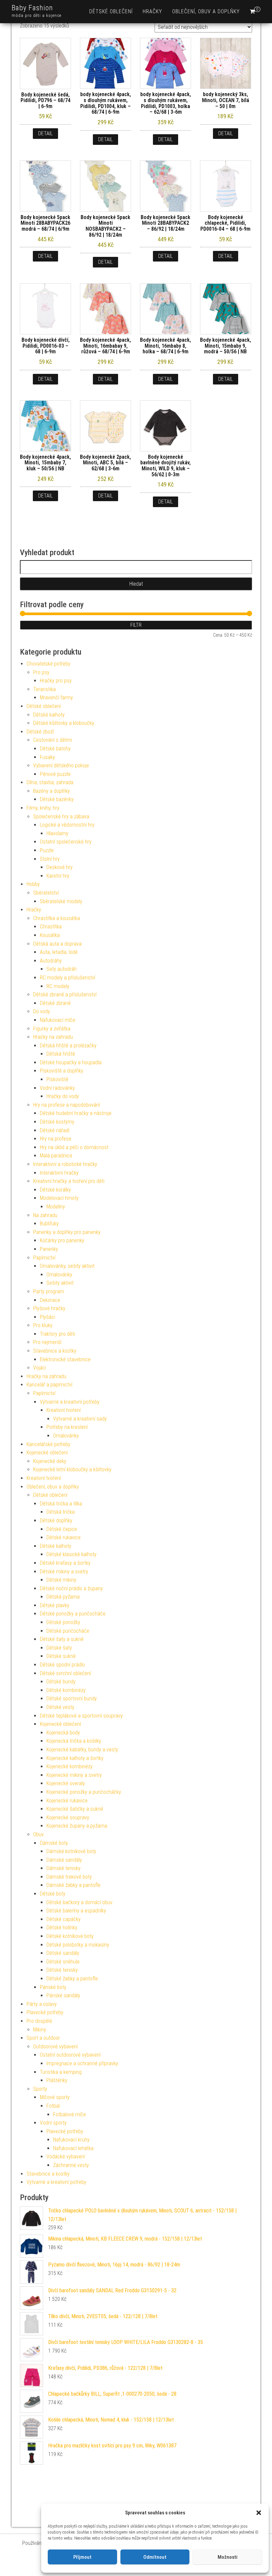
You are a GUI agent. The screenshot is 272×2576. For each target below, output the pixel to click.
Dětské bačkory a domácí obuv (79, 1902)
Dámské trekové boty (69, 1877)
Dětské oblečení (111, 11)
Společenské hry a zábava (61, 817)
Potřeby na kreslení (67, 1427)
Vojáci (40, 1368)
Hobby (33, 884)
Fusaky (47, 757)
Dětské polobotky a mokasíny (78, 1945)
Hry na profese (56, 1139)
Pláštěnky (57, 2080)
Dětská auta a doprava (57, 944)
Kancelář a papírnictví (49, 1385)
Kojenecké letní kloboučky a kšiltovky (72, 1469)
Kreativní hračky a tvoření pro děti (69, 1181)
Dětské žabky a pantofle (72, 1979)
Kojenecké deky (50, 1461)
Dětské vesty (60, 1707)
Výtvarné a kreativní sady (80, 1419)
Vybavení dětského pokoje (61, 765)
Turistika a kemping (61, 2072)
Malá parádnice (56, 1156)
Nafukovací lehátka (73, 2148)
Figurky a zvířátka (52, 1029)
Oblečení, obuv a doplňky (206, 11)
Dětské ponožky (63, 1622)
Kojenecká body (63, 1733)
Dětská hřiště (61, 1054)
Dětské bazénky (57, 799)
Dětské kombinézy (66, 1690)
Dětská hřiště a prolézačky (68, 1046)
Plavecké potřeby (45, 2012)
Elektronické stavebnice (65, 1359)
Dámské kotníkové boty (71, 1851)
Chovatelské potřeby (48, 664)
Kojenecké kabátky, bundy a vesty (82, 1750)
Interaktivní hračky (59, 1173)
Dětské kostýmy (57, 1122)
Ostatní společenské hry (66, 842)
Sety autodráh (62, 969)
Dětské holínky (62, 1928)
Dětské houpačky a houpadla (71, 1062)
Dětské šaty (59, 1648)
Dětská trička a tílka (61, 1504)
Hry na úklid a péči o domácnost (74, 1147)
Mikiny (40, 2030)
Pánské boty (53, 1987)
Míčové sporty (55, 2097)
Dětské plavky (55, 1605)
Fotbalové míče (69, 2114)
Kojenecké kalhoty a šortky (75, 1758)
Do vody (42, 1011)
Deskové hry (60, 867)
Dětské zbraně (55, 1003)
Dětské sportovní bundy (72, 1698)
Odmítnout (155, 2557)
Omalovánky (59, 1275)
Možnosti (228, 2557)
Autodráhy (51, 961)
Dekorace (50, 1300)
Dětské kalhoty (49, 715)
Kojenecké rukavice (67, 1801)
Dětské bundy (61, 1682)
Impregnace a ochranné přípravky (82, 2063)
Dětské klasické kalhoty (71, 1554)
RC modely (58, 986)
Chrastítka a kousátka (57, 918)
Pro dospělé (39, 2021)
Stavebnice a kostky (55, 1351)
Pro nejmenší (47, 1342)
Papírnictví (44, 1258)
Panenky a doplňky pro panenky (67, 1232)
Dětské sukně (61, 1656)
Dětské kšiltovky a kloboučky (64, 723)
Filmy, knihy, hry (43, 808)
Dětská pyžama (63, 1597)
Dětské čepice (62, 1529)
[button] (259, 2513)
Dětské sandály (63, 1953)
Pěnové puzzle (55, 774)
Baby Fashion (32, 8)
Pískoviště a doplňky (62, 1071)
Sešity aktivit (60, 1283)
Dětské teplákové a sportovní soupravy (81, 1716)
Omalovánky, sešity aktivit (67, 1266)
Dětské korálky (55, 1190)
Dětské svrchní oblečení (65, 1673)
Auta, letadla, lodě (59, 952)
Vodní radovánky (57, 1088)
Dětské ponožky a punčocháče (73, 1614)
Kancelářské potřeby (48, 1444)
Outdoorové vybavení (55, 2047)
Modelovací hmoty (59, 1198)
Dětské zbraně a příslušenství (65, 995)
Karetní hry (58, 876)
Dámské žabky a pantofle (73, 1885)
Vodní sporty (53, 2123)
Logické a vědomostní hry (67, 825)
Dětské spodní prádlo (62, 1665)
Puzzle (47, 850)
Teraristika (44, 689)
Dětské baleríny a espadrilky (76, 1911)
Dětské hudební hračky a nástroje (76, 1113)
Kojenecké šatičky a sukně (75, 1809)
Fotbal (53, 2106)
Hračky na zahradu (53, 1037)
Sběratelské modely (61, 901)
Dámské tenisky (64, 1868)
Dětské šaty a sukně (62, 1639)
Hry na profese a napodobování (67, 1105)
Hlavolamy (57, 833)
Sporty (40, 2089)
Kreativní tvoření (64, 1410)
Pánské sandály (63, 1995)
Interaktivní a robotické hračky (65, 1164)
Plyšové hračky (49, 1308)
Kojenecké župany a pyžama (77, 1826)
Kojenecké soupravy (68, 1817)
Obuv (38, 1834)
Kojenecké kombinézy (69, 1766)
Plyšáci (47, 1317)
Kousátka (50, 935)
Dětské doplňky (56, 1521)
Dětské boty (53, 1894)
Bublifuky (49, 1224)
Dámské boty (54, 1843)
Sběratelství (46, 893)
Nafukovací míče (58, 1020)
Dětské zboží (40, 732)
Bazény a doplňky (52, 791)
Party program (49, 1291)
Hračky (152, 11)
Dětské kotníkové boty (70, 1936)
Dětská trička (61, 1512)
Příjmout (82, 2557)
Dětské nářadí (55, 1130)
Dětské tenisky (62, 1970)
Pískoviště (57, 1079)
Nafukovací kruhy (71, 2140)
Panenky (49, 1249)
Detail (45, 133)
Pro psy (41, 672)
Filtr (136, 625)
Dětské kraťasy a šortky (65, 1563)
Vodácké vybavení (66, 2157)
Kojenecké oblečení (47, 1453)
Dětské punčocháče (68, 1631)
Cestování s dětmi (53, 740)
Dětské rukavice (64, 1537)
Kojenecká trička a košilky (74, 1741)
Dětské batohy (55, 749)
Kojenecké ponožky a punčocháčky (84, 1792)
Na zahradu (45, 1215)
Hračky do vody (63, 1096)
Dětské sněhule (63, 1962)
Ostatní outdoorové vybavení (70, 2055)
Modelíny (56, 1207)
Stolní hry (50, 859)
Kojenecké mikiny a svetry (74, 1775)
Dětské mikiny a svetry (64, 1572)
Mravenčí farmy (56, 698)
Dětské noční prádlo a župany (71, 1588)
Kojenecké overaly (66, 1783)
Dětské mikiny (61, 1580)
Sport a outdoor (43, 2038)
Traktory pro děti (57, 1334)
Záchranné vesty (71, 2165)
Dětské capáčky (64, 1919)
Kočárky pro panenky (62, 1240)
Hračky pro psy (56, 681)
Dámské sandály (64, 1860)
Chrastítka (51, 927)
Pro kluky (43, 1325)
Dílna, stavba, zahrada (50, 782)
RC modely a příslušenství (68, 978)
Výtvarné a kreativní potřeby (70, 1402)
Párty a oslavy (42, 2004)
